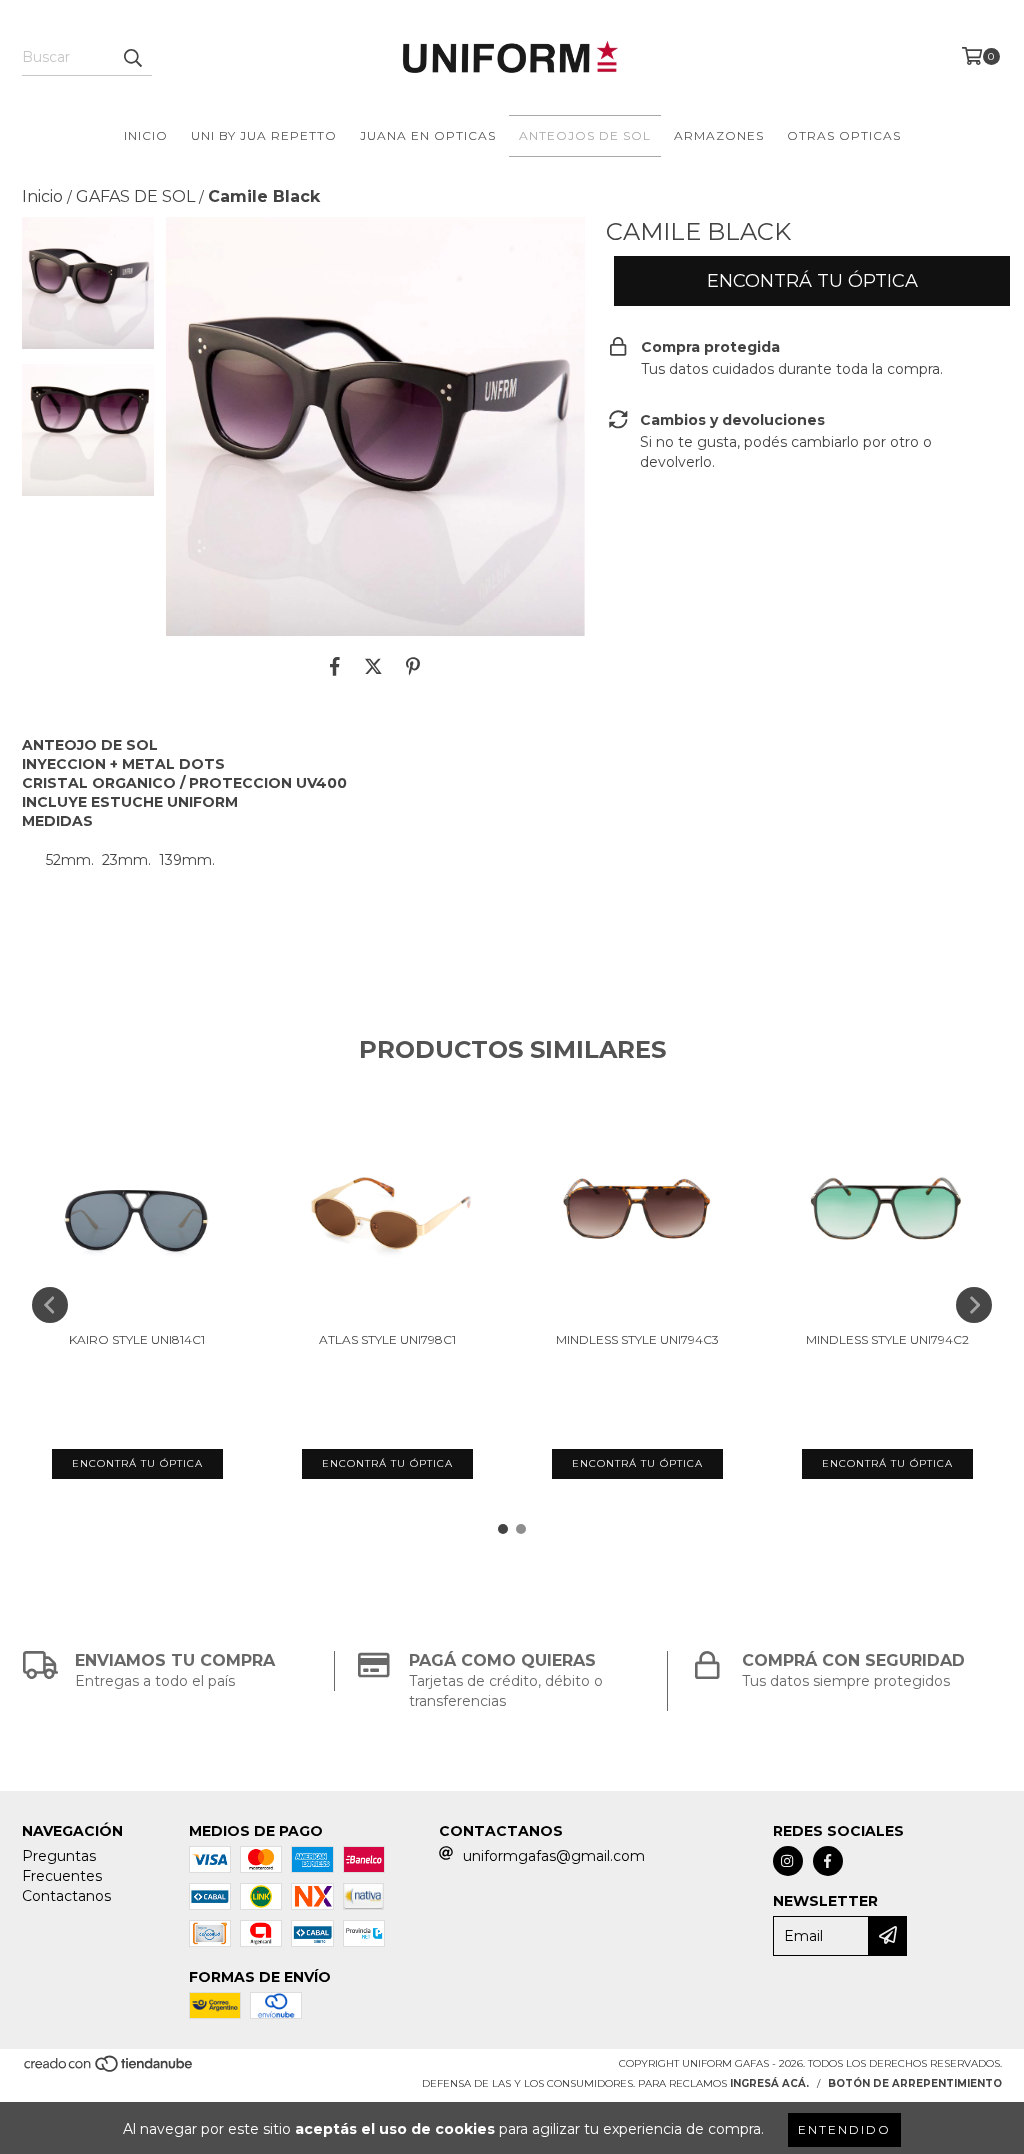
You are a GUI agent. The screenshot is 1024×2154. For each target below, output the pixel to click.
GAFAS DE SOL (135, 196)
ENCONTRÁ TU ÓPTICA (812, 281)
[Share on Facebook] (335, 666)
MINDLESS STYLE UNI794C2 (887, 1339)
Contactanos (66, 1896)
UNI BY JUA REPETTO (264, 135)
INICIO (146, 135)
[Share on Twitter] (373, 666)
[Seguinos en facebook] (828, 1861)
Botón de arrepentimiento (915, 2083)
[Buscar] (132, 58)
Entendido (844, 2129)
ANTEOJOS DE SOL (585, 135)
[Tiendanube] (109, 2069)
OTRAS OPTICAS (844, 135)
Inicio (42, 196)
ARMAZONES (719, 135)
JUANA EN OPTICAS (428, 135)
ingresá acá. (769, 2083)
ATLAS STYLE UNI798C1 (387, 1339)
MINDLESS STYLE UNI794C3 (637, 1339)
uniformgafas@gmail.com (554, 1856)
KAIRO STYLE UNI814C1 (137, 1339)
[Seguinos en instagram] (788, 1861)
